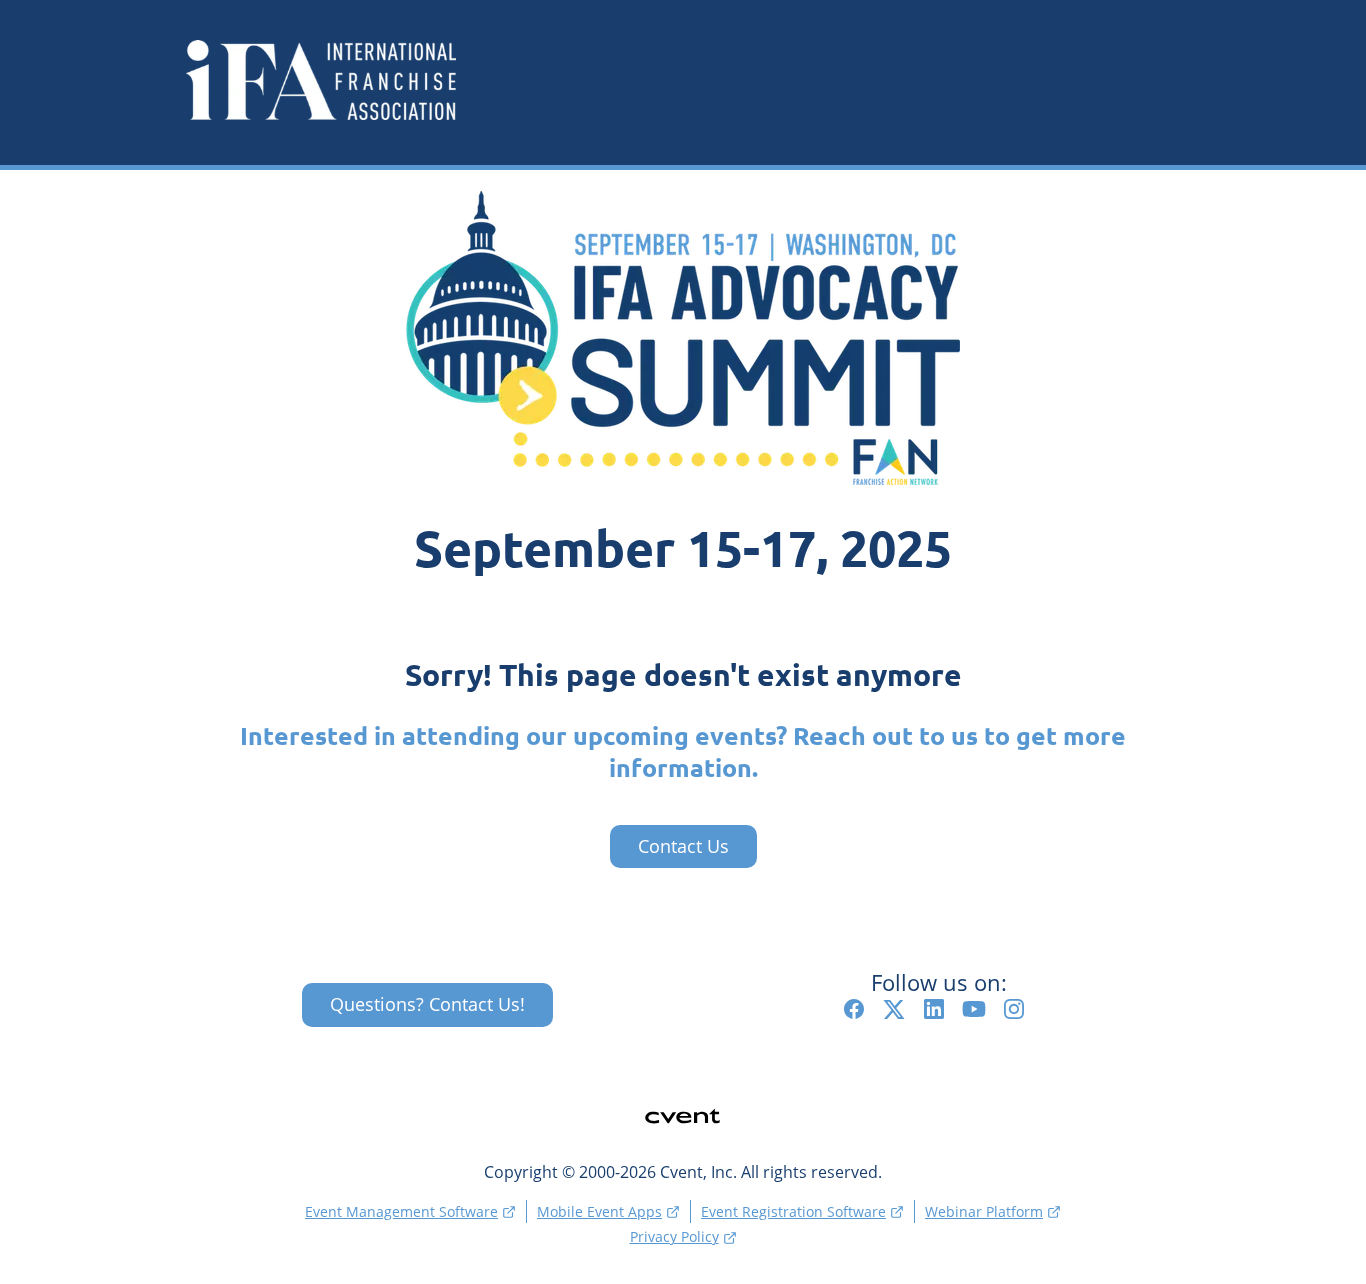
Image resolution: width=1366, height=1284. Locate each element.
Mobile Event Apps (599, 1211)
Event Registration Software (793, 1211)
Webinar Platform (984, 1211)
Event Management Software (401, 1211)
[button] (859, 1014)
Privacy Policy (674, 1236)
